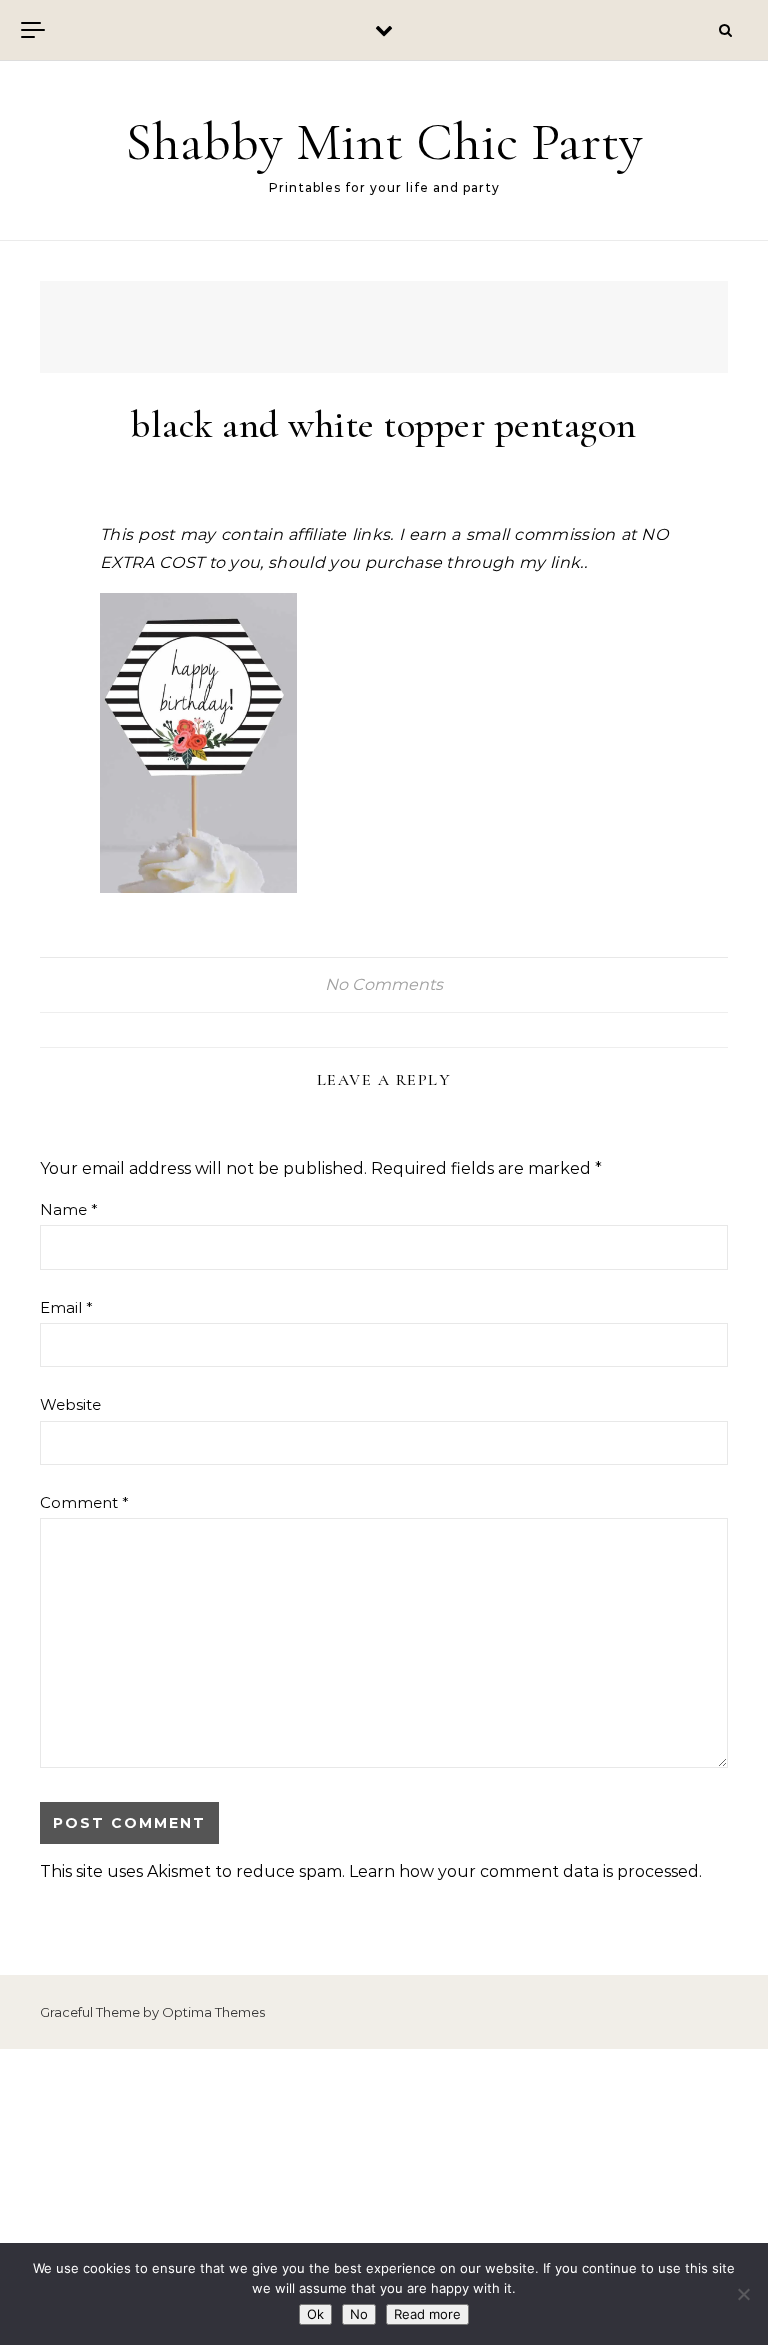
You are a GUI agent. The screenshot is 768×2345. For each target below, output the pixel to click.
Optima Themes (213, 2012)
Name (69, 1209)
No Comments (384, 984)
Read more (427, 2314)
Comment (84, 1502)
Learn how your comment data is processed (524, 1871)
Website (70, 1404)
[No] (743, 2294)
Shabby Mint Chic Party (384, 141)
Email (66, 1307)
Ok (315, 2314)
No (359, 2314)
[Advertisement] (384, 2197)
